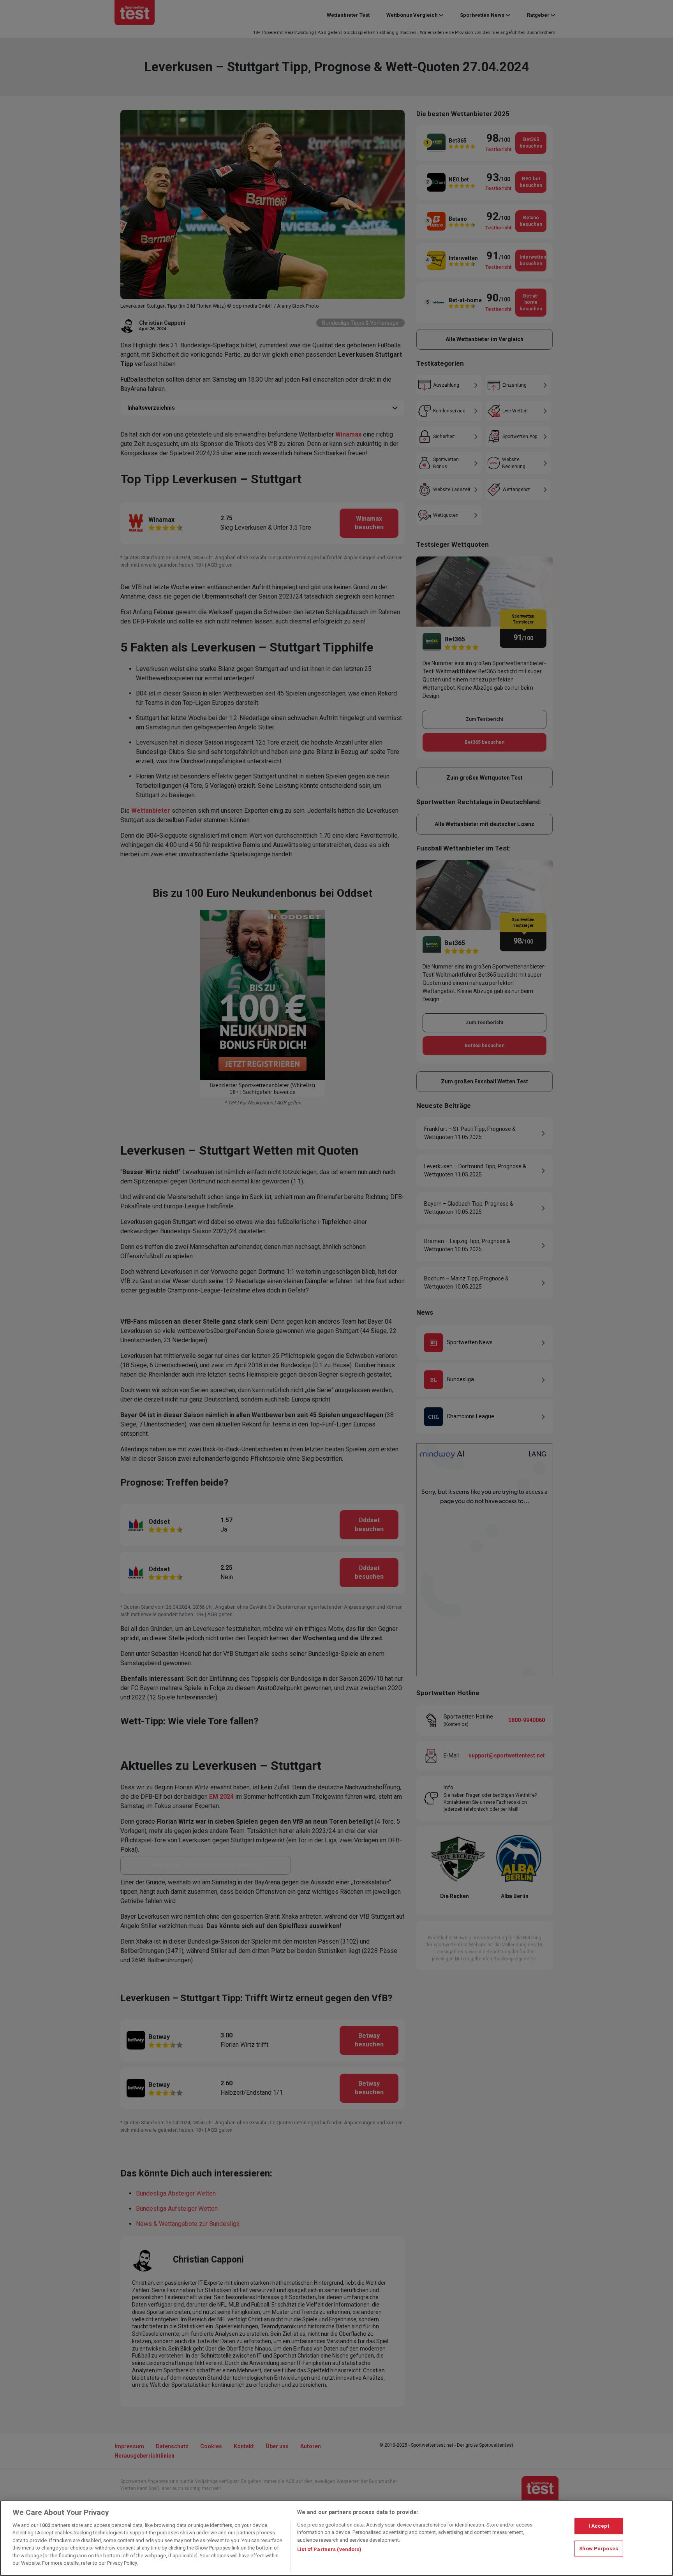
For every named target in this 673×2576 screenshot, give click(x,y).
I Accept (599, 2526)
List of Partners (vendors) (329, 2549)
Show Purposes (599, 2549)
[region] (336, 2538)
